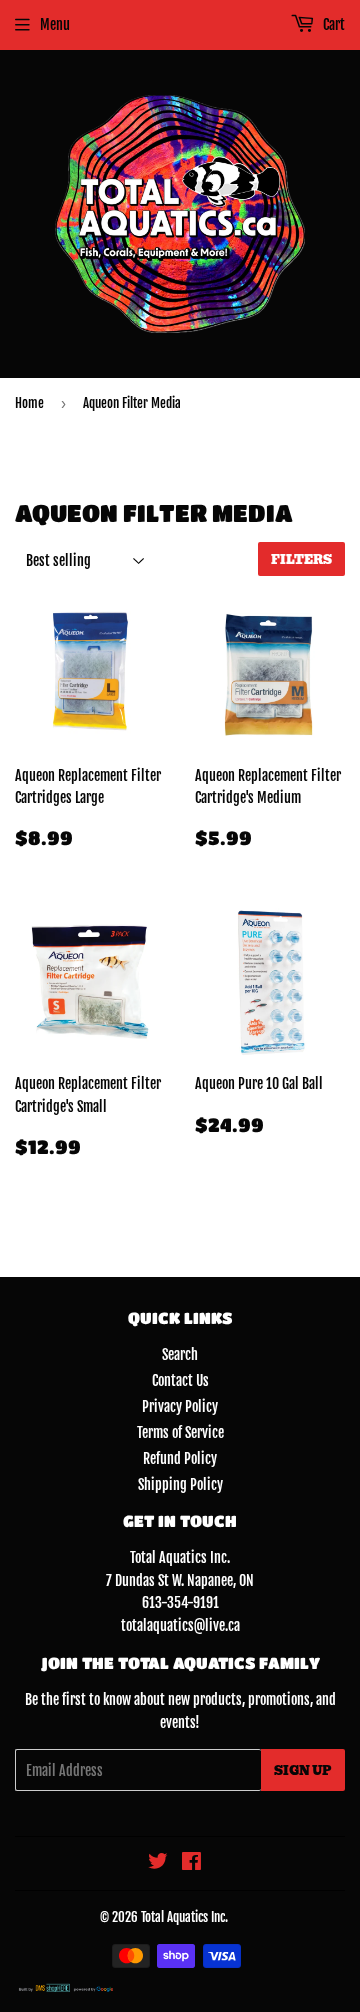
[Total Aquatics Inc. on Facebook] (191, 1863)
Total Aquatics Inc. (184, 1917)
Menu (55, 24)
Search (180, 1354)
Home (29, 403)
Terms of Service (180, 1432)
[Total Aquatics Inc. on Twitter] (158, 1863)
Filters (301, 559)
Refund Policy (180, 1458)
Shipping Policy (180, 1484)
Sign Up (303, 1770)
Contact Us (180, 1380)
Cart (332, 24)
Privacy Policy (180, 1406)
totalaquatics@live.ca (180, 1625)
